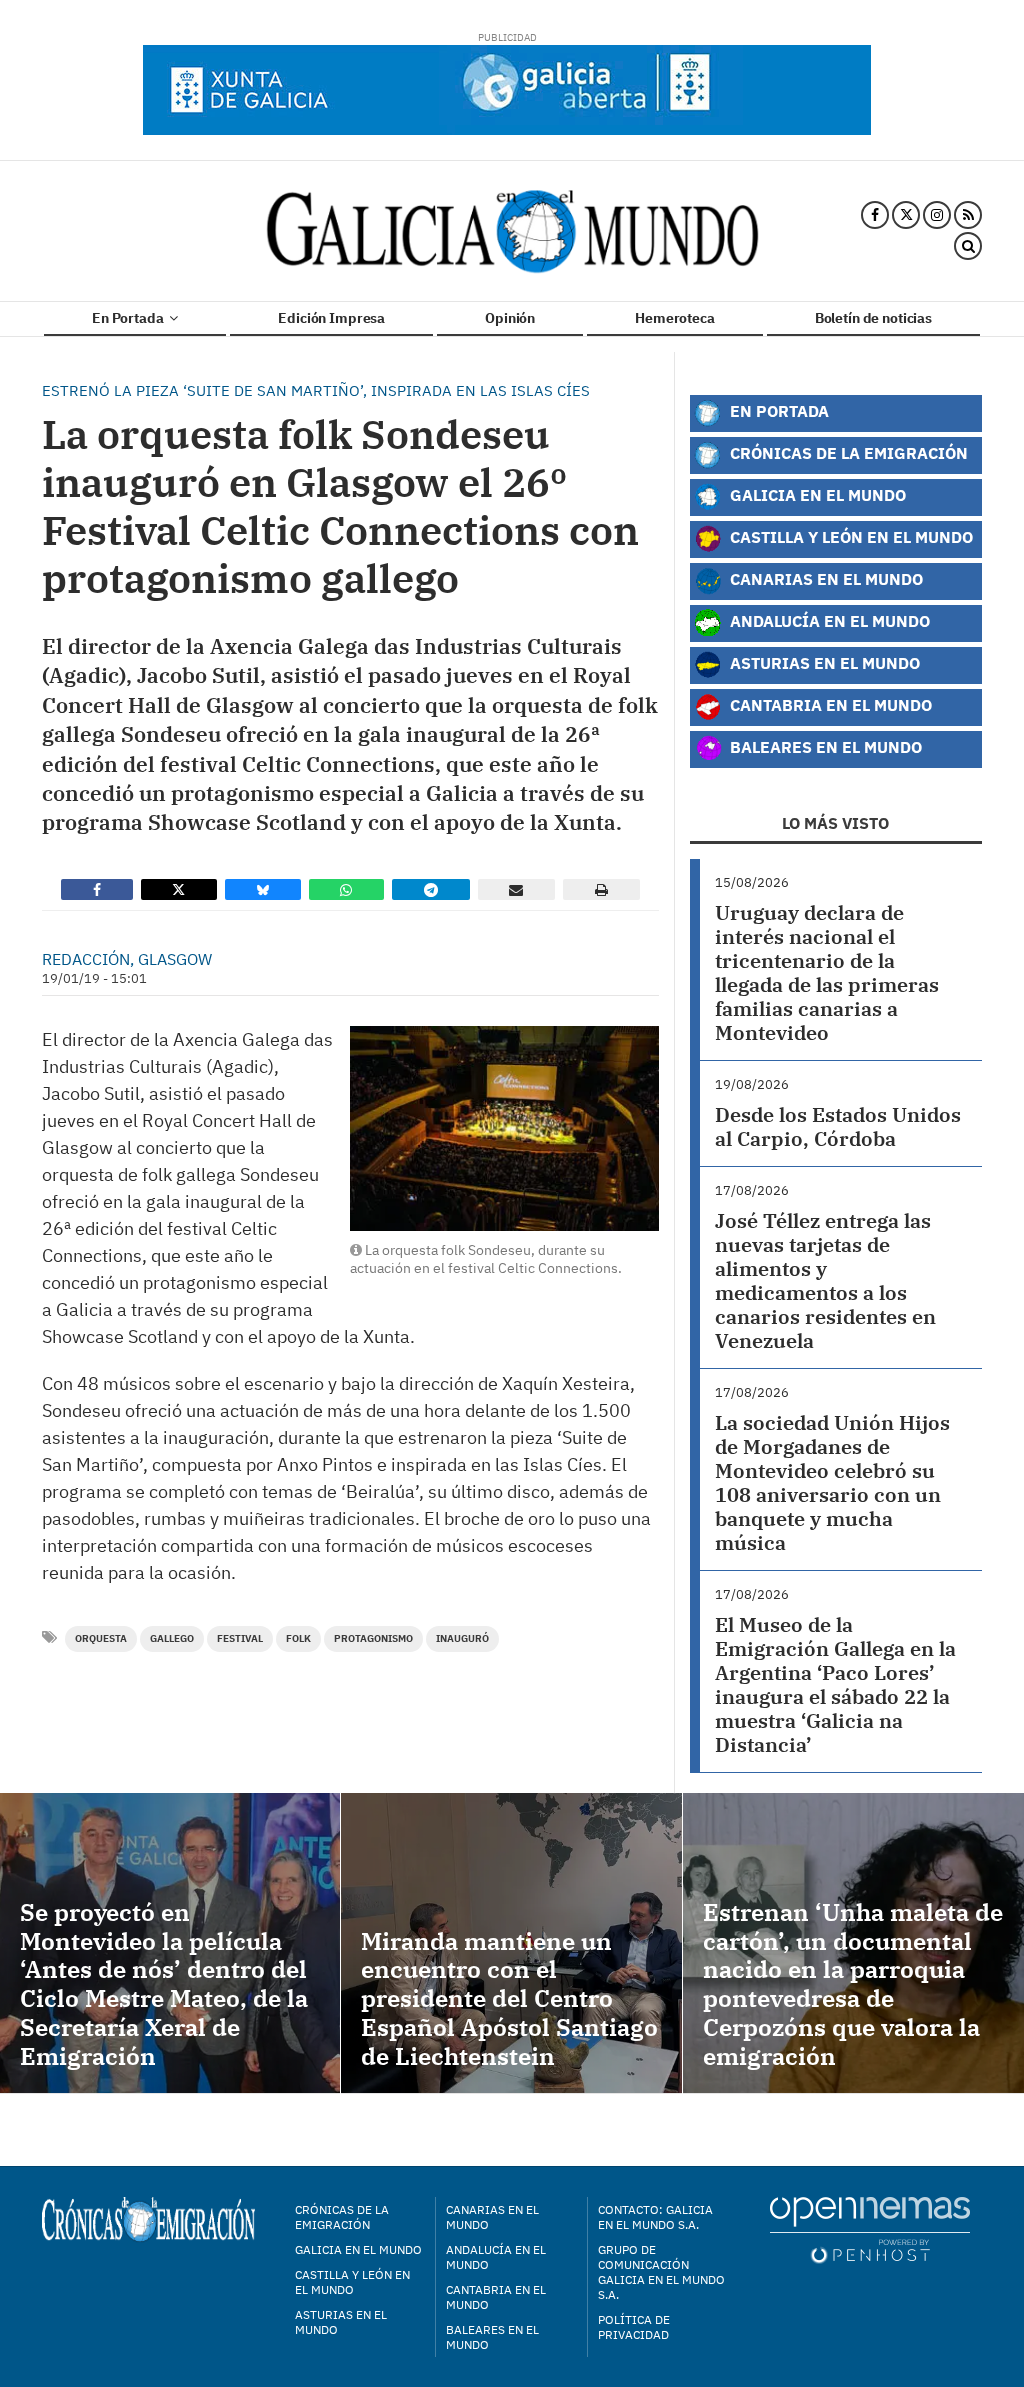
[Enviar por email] (517, 889)
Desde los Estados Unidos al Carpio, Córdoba (838, 1126)
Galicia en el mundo (358, 2249)
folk (298, 1638)
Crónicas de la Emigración (847, 452)
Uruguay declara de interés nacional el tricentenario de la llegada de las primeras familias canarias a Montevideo (827, 972)
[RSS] (968, 215)
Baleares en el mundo (492, 2337)
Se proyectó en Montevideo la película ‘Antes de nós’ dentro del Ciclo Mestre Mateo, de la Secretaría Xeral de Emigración (164, 1984)
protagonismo (373, 1638)
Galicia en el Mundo (816, 494)
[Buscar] (968, 247)
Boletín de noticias (873, 318)
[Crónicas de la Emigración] (512, 231)
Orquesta (101, 1638)
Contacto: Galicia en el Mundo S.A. (655, 2217)
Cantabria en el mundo (496, 2297)
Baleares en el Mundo (824, 746)
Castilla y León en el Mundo (849, 536)
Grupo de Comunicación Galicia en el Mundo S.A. (661, 2272)
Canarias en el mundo (492, 2217)
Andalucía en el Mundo (828, 620)
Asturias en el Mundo (823, 662)
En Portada (129, 318)
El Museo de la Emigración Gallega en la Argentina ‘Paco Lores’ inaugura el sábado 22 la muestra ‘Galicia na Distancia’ (835, 1684)
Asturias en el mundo (341, 2322)
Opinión (510, 318)
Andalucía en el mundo (496, 2257)
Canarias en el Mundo (824, 578)
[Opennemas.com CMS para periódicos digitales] (870, 2229)
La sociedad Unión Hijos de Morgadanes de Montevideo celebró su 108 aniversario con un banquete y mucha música (832, 1482)
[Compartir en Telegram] (431, 889)
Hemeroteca (675, 318)
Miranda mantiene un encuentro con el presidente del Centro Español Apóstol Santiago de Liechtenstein (509, 1998)
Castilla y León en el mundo (352, 2282)
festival (240, 1638)
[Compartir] (97, 889)
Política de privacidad (634, 2327)
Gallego (172, 1638)
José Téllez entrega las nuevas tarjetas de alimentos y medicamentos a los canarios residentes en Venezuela (825, 1280)
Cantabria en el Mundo (829, 704)
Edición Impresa (331, 318)
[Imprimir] (601, 889)
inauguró (462, 1638)
